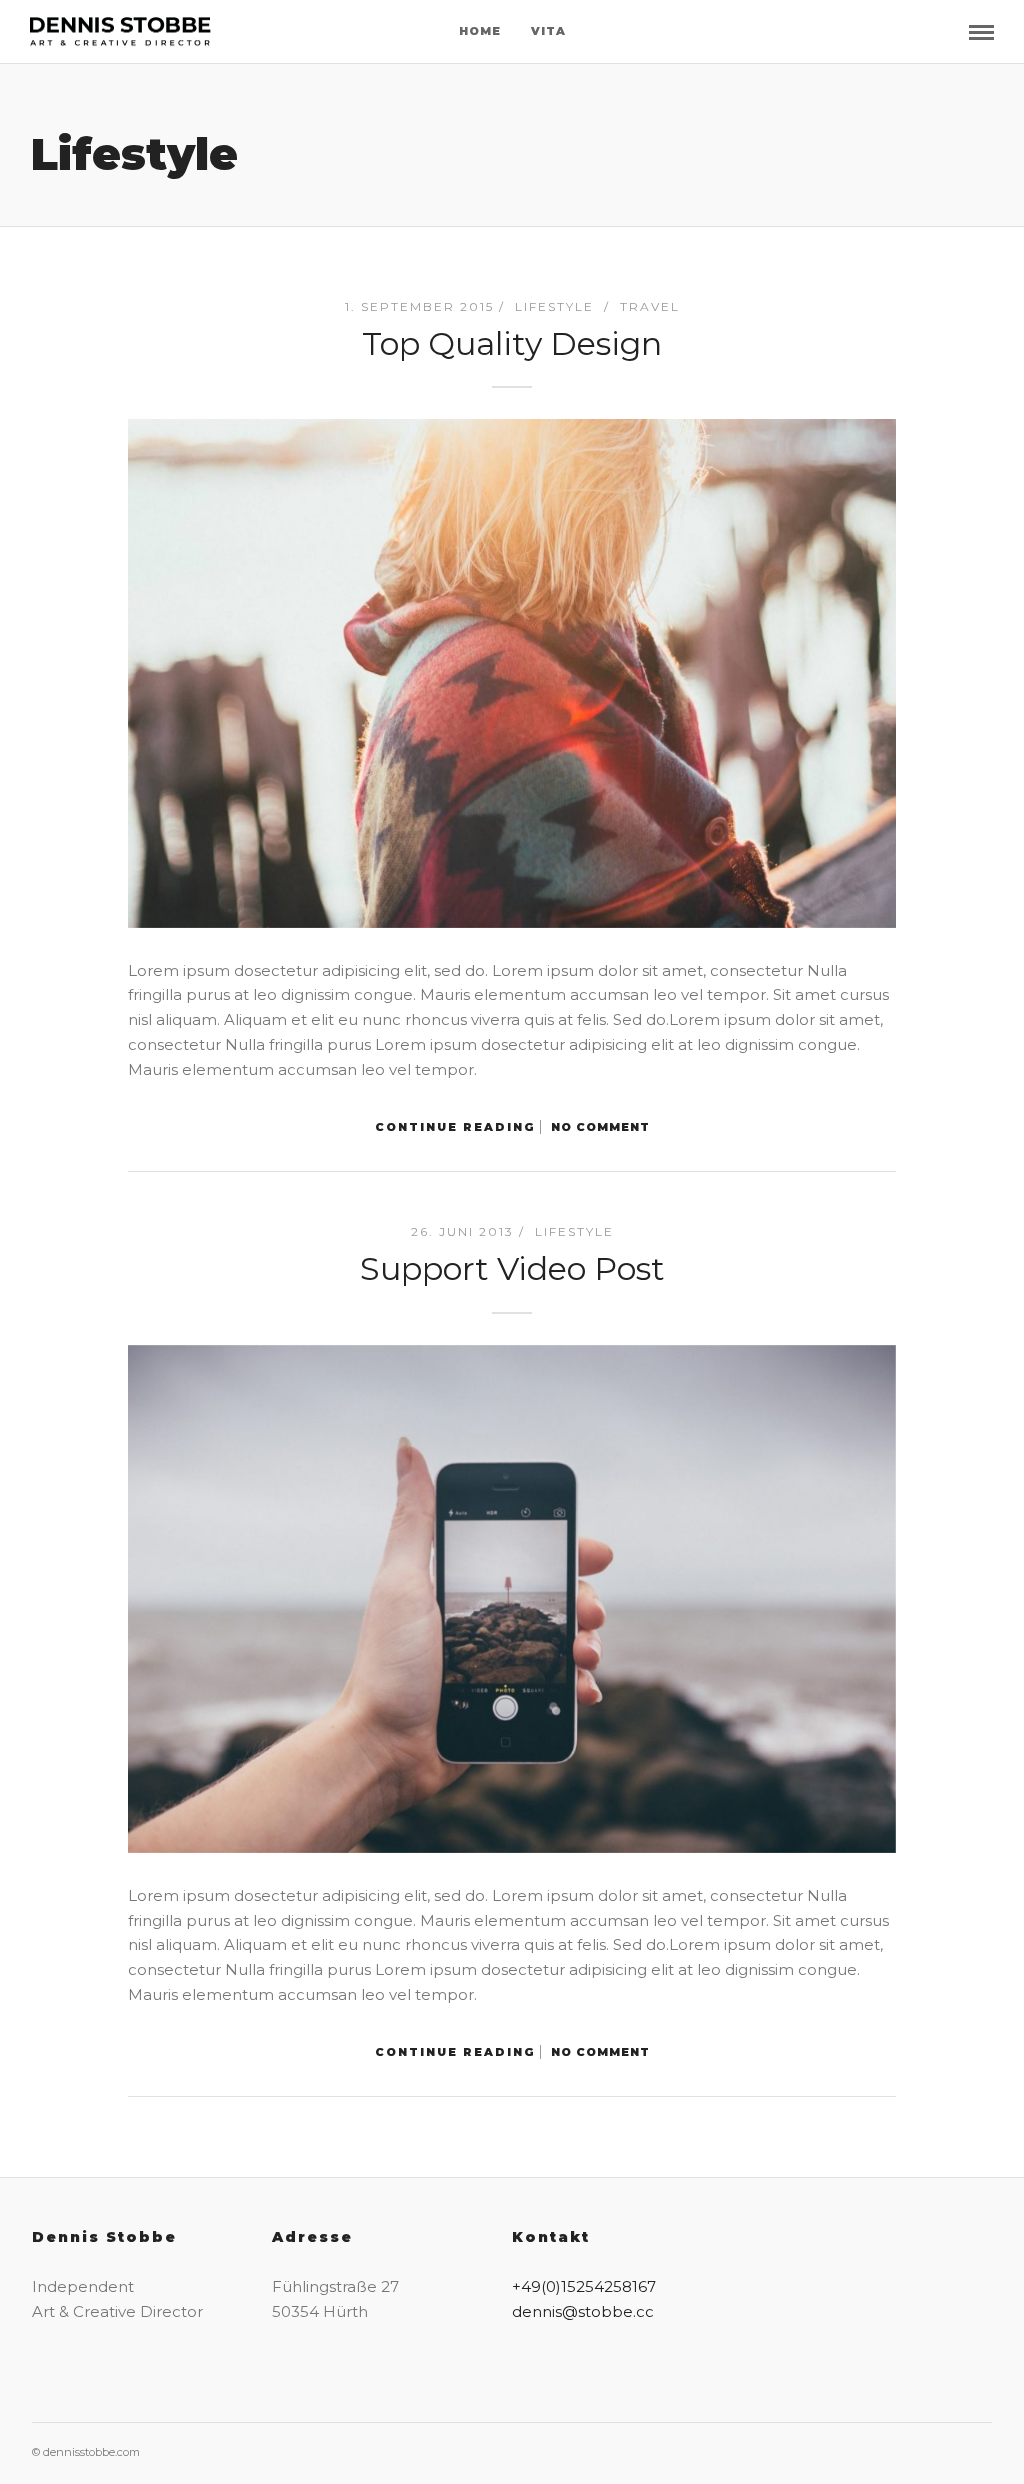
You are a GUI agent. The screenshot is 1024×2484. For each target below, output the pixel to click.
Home (480, 31)
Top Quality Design (512, 343)
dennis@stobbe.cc (583, 2311)
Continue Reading (455, 1127)
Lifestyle (554, 306)
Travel (650, 306)
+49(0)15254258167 (584, 2286)
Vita (548, 31)
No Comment (600, 1127)
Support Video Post (512, 1268)
